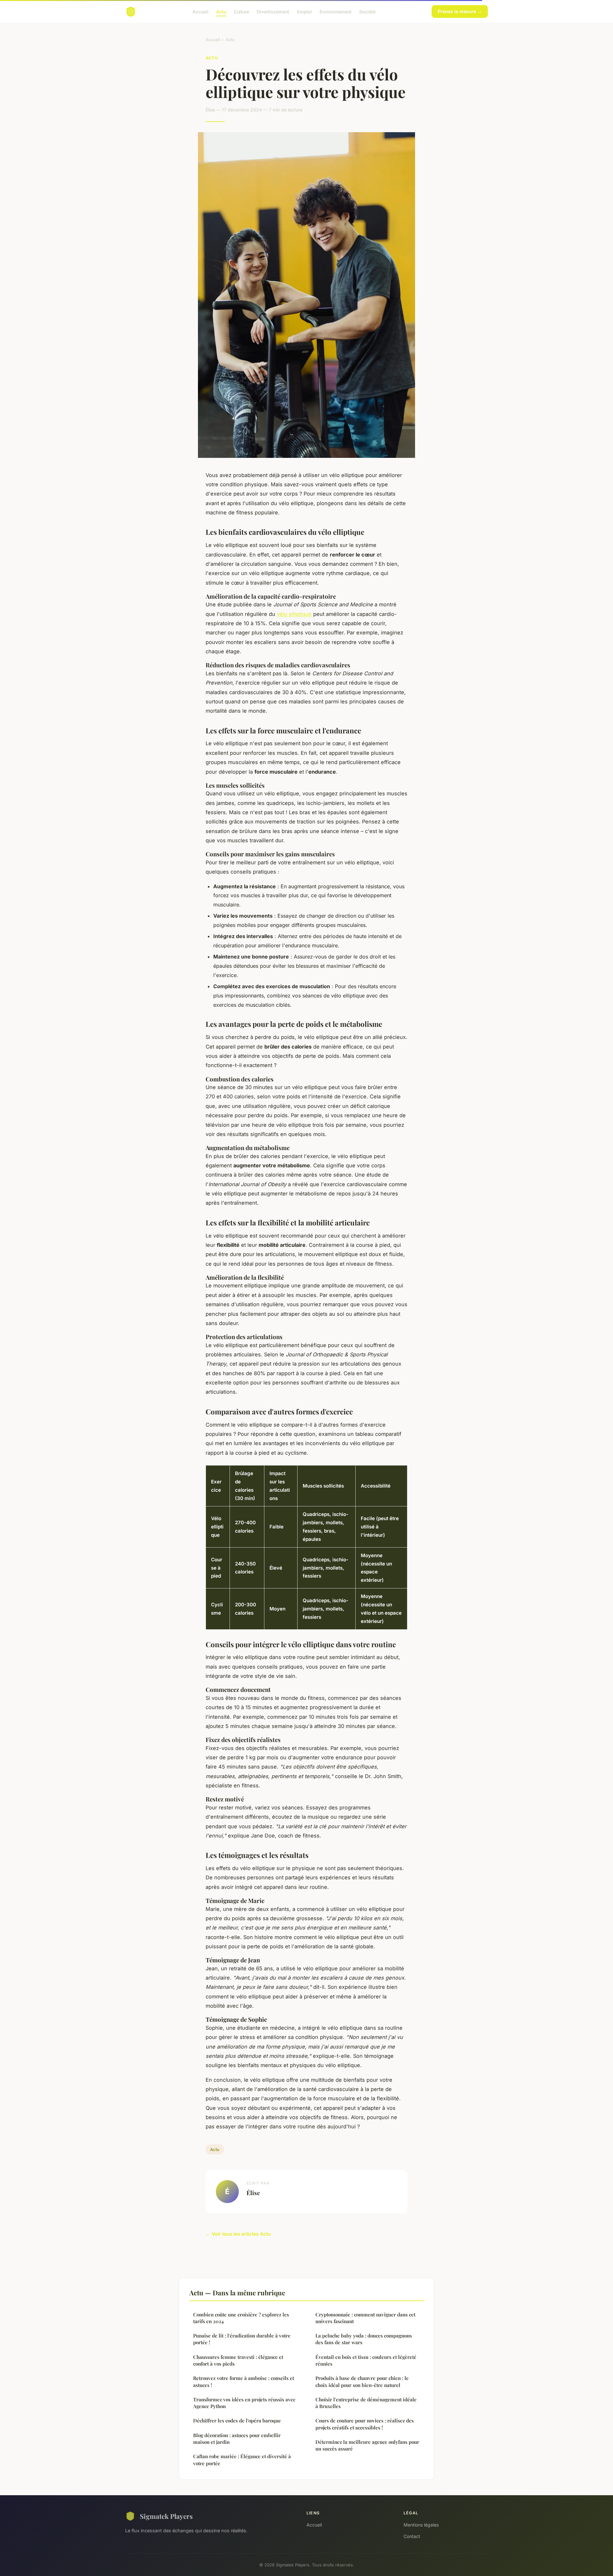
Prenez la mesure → (460, 11)
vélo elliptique (294, 614)
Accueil (201, 11)
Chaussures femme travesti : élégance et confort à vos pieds (238, 2360)
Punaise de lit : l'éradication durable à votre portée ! (242, 2339)
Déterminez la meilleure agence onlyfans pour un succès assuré (367, 2445)
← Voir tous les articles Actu (238, 2234)
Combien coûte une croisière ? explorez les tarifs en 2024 (241, 2318)
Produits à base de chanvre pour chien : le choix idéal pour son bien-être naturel (362, 2381)
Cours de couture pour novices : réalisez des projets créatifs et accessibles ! (365, 2424)
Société (367, 11)
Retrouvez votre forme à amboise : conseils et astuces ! (244, 2381)
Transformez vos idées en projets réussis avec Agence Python (244, 2403)
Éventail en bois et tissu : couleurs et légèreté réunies (366, 2360)
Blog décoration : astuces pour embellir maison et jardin (237, 2439)
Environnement (336, 11)
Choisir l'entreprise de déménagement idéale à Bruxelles (366, 2403)
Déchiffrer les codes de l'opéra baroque (237, 2421)
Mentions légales (421, 2525)
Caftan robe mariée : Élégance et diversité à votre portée (242, 2460)
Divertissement (273, 11)
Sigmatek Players (166, 2516)
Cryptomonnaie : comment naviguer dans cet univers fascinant (365, 2318)
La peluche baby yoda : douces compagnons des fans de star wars (364, 2339)
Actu (221, 11)
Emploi (304, 11)
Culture (241, 11)
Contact (412, 2536)
